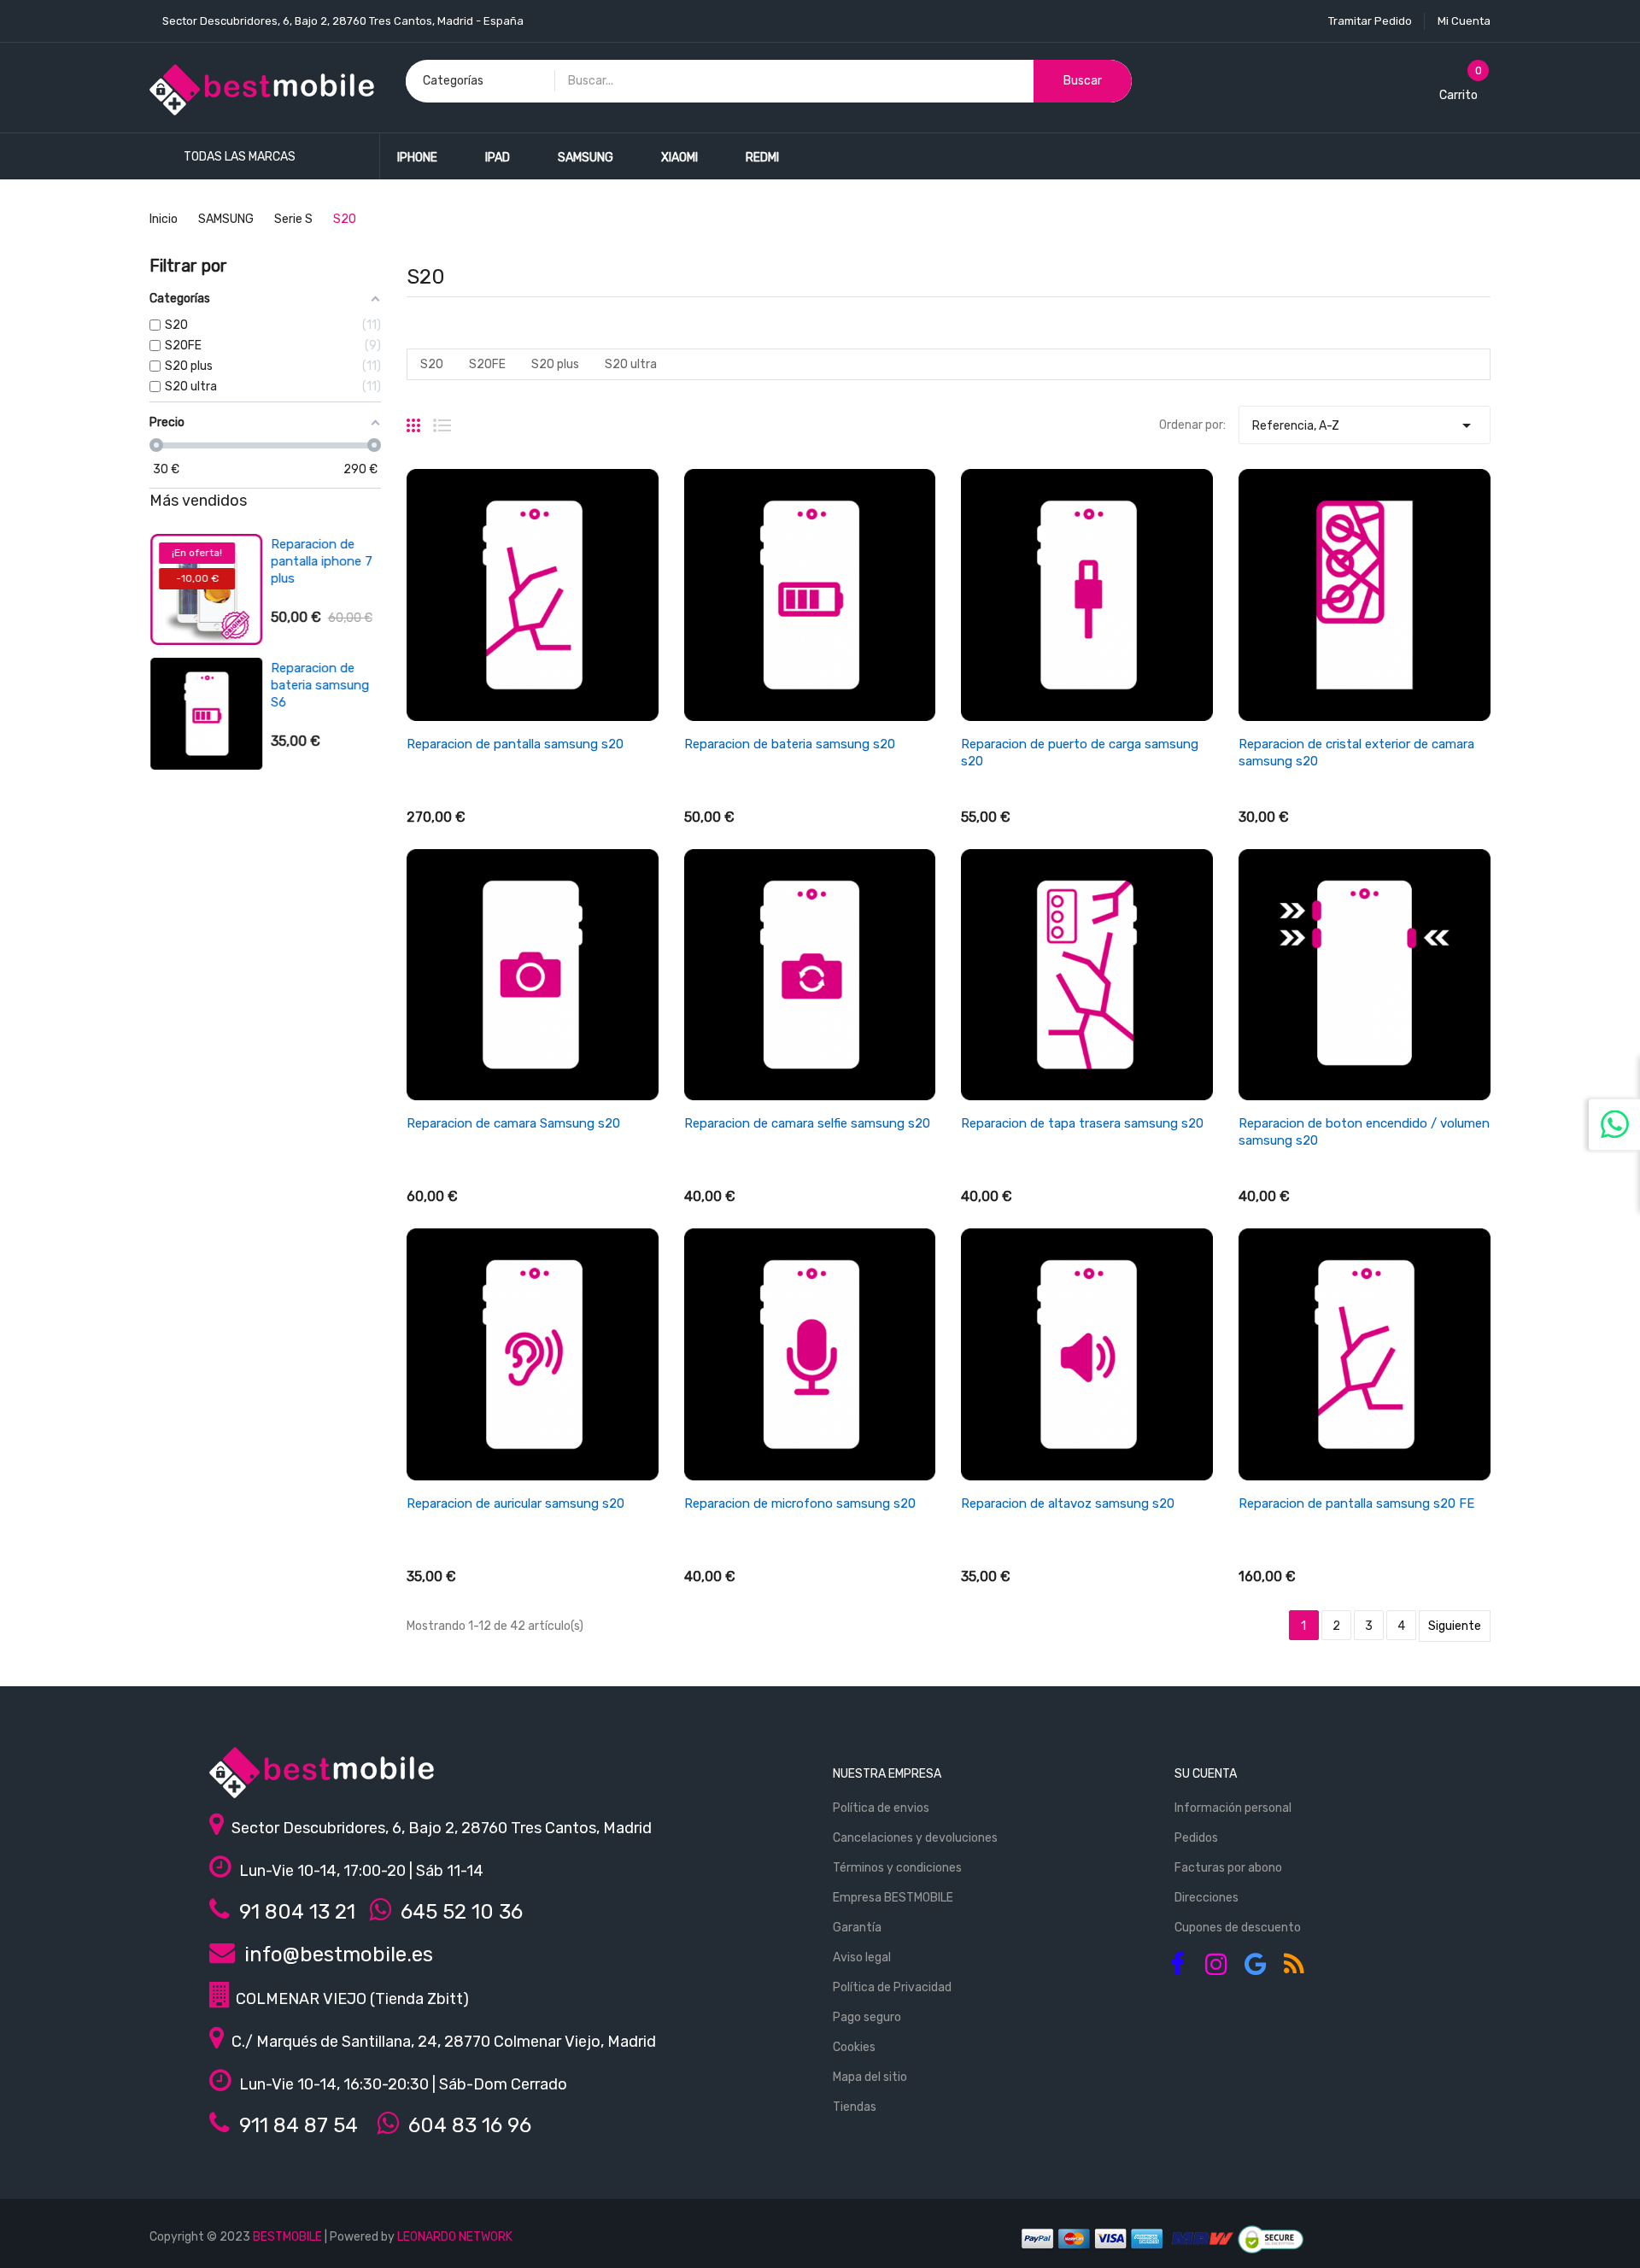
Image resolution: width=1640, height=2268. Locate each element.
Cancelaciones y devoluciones (915, 1838)
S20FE (487, 364)
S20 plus (555, 364)
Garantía (857, 1928)
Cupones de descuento (1238, 1928)
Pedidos (1196, 1838)
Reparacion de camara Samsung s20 (513, 1123)
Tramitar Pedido (1370, 21)
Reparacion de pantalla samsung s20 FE (1356, 1503)
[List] (442, 419)
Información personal (1233, 1808)
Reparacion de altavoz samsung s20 (1068, 1503)
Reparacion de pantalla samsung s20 (515, 744)
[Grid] (413, 419)
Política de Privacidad (892, 1987)
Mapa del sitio (870, 2077)
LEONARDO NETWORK (455, 2237)
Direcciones (1207, 1898)
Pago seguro (867, 2017)
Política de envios (881, 1808)
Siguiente (1455, 1626)
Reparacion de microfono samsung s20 (800, 1503)
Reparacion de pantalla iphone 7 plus (321, 561)
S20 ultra (631, 364)
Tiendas (855, 2107)
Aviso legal (862, 1957)
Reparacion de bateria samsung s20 (790, 744)
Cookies (854, 2047)
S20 (432, 364)
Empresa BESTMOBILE (893, 1898)
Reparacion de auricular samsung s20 (515, 1503)
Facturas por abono (1228, 1868)
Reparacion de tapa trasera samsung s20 (1082, 1123)
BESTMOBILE (287, 2237)
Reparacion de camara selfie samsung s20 (807, 1123)
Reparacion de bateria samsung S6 (319, 685)
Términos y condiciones (897, 1868)
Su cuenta (1206, 1774)
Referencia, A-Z (1365, 425)
